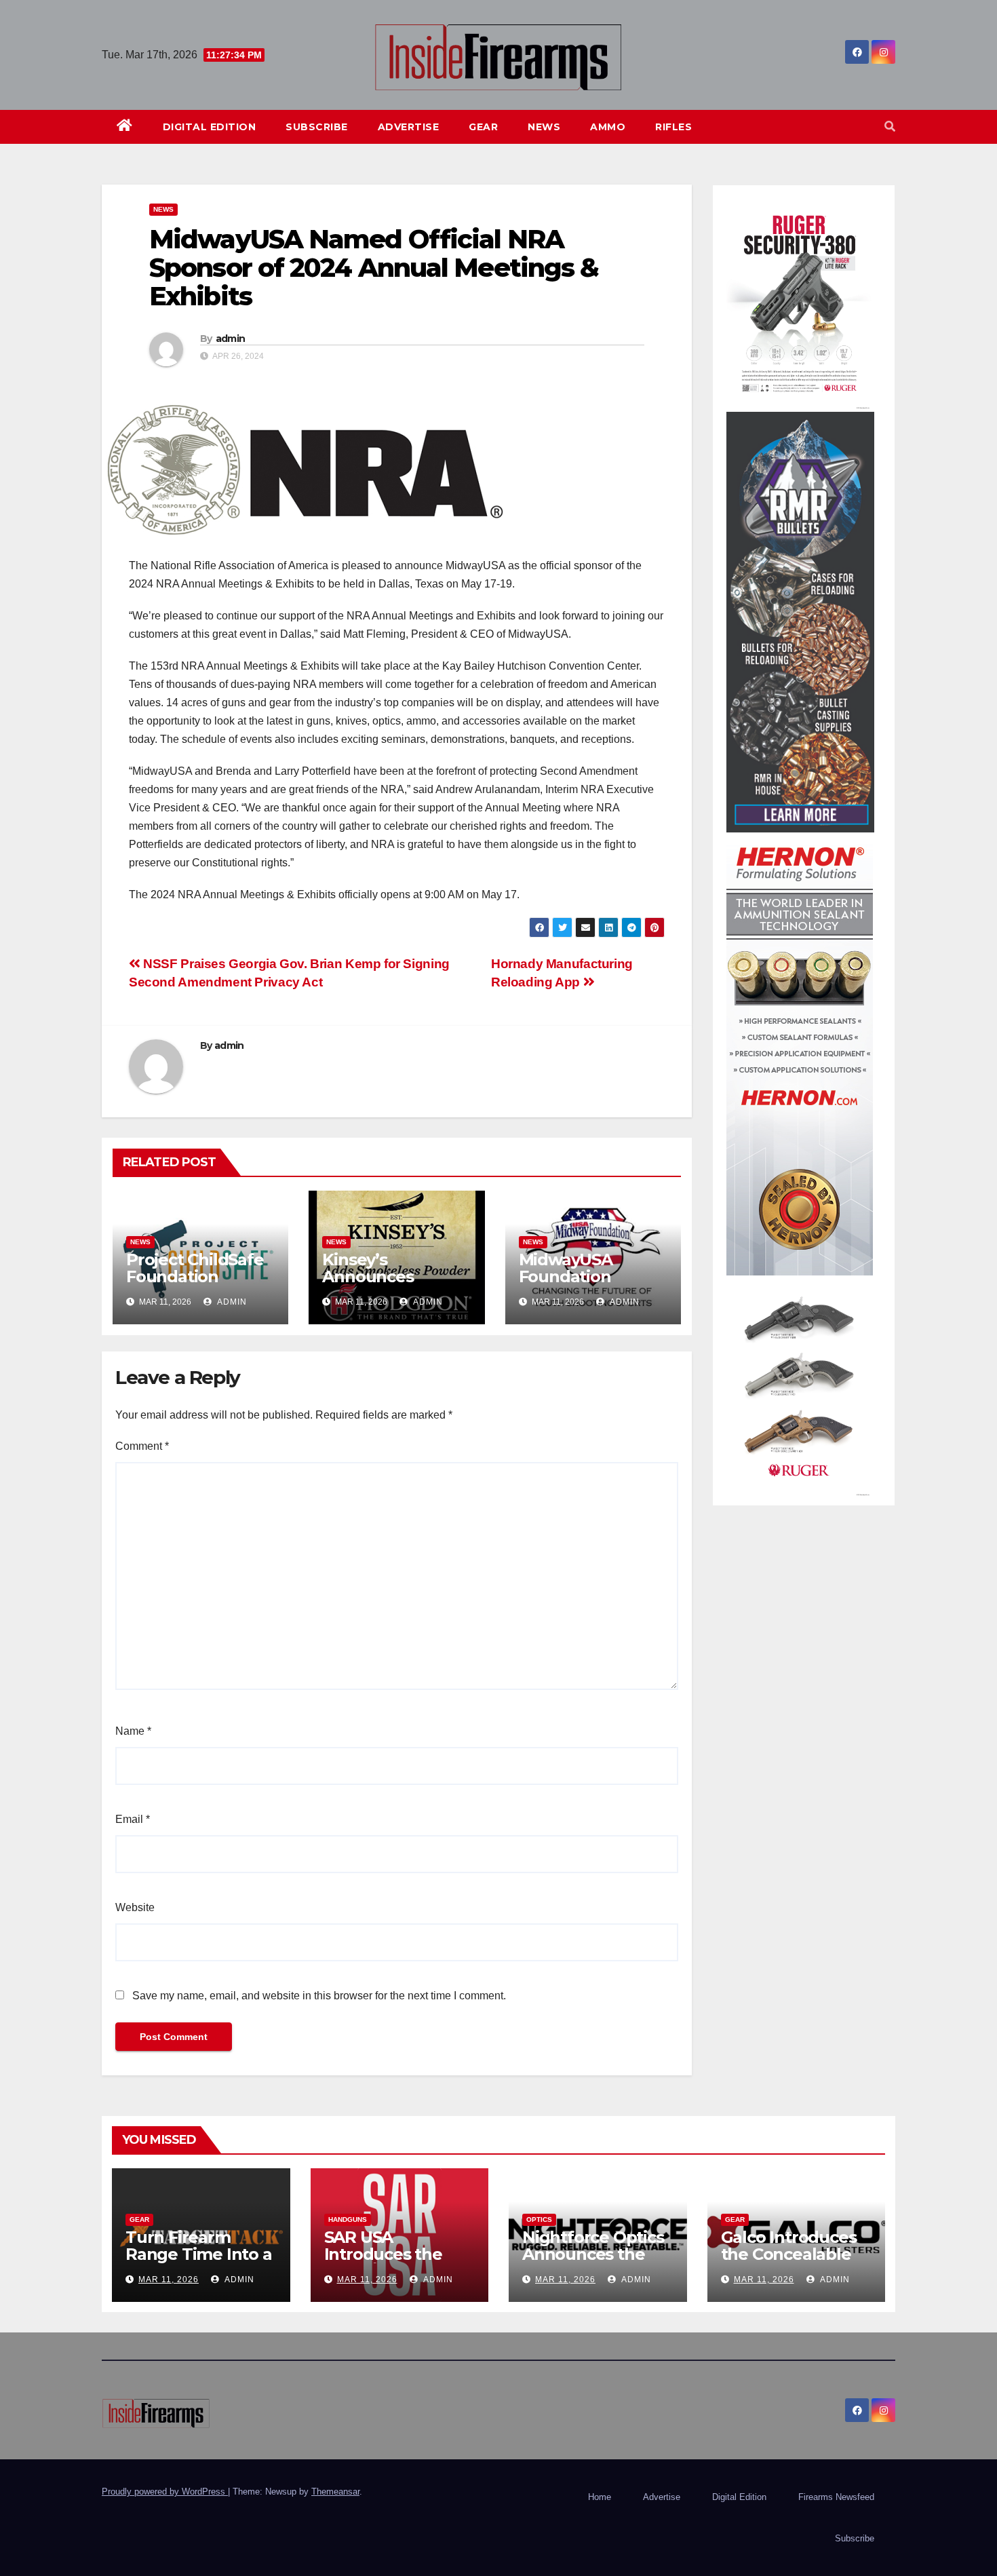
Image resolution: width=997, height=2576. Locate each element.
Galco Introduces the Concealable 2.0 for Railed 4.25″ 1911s (795, 2263)
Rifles (673, 127)
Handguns (348, 2219)
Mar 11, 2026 (169, 2280)
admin (231, 339)
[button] (890, 127)
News (544, 127)
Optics (539, 2219)
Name (133, 1731)
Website (135, 1907)
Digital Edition (210, 127)
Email (133, 1819)
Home (600, 2497)
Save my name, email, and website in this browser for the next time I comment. (319, 1996)
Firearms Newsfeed (836, 2497)
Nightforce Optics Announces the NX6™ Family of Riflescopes (593, 2263)
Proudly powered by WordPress (165, 2492)
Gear (483, 127)
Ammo (608, 127)
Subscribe (317, 127)
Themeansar (335, 2492)
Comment (142, 1446)
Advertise (409, 127)
